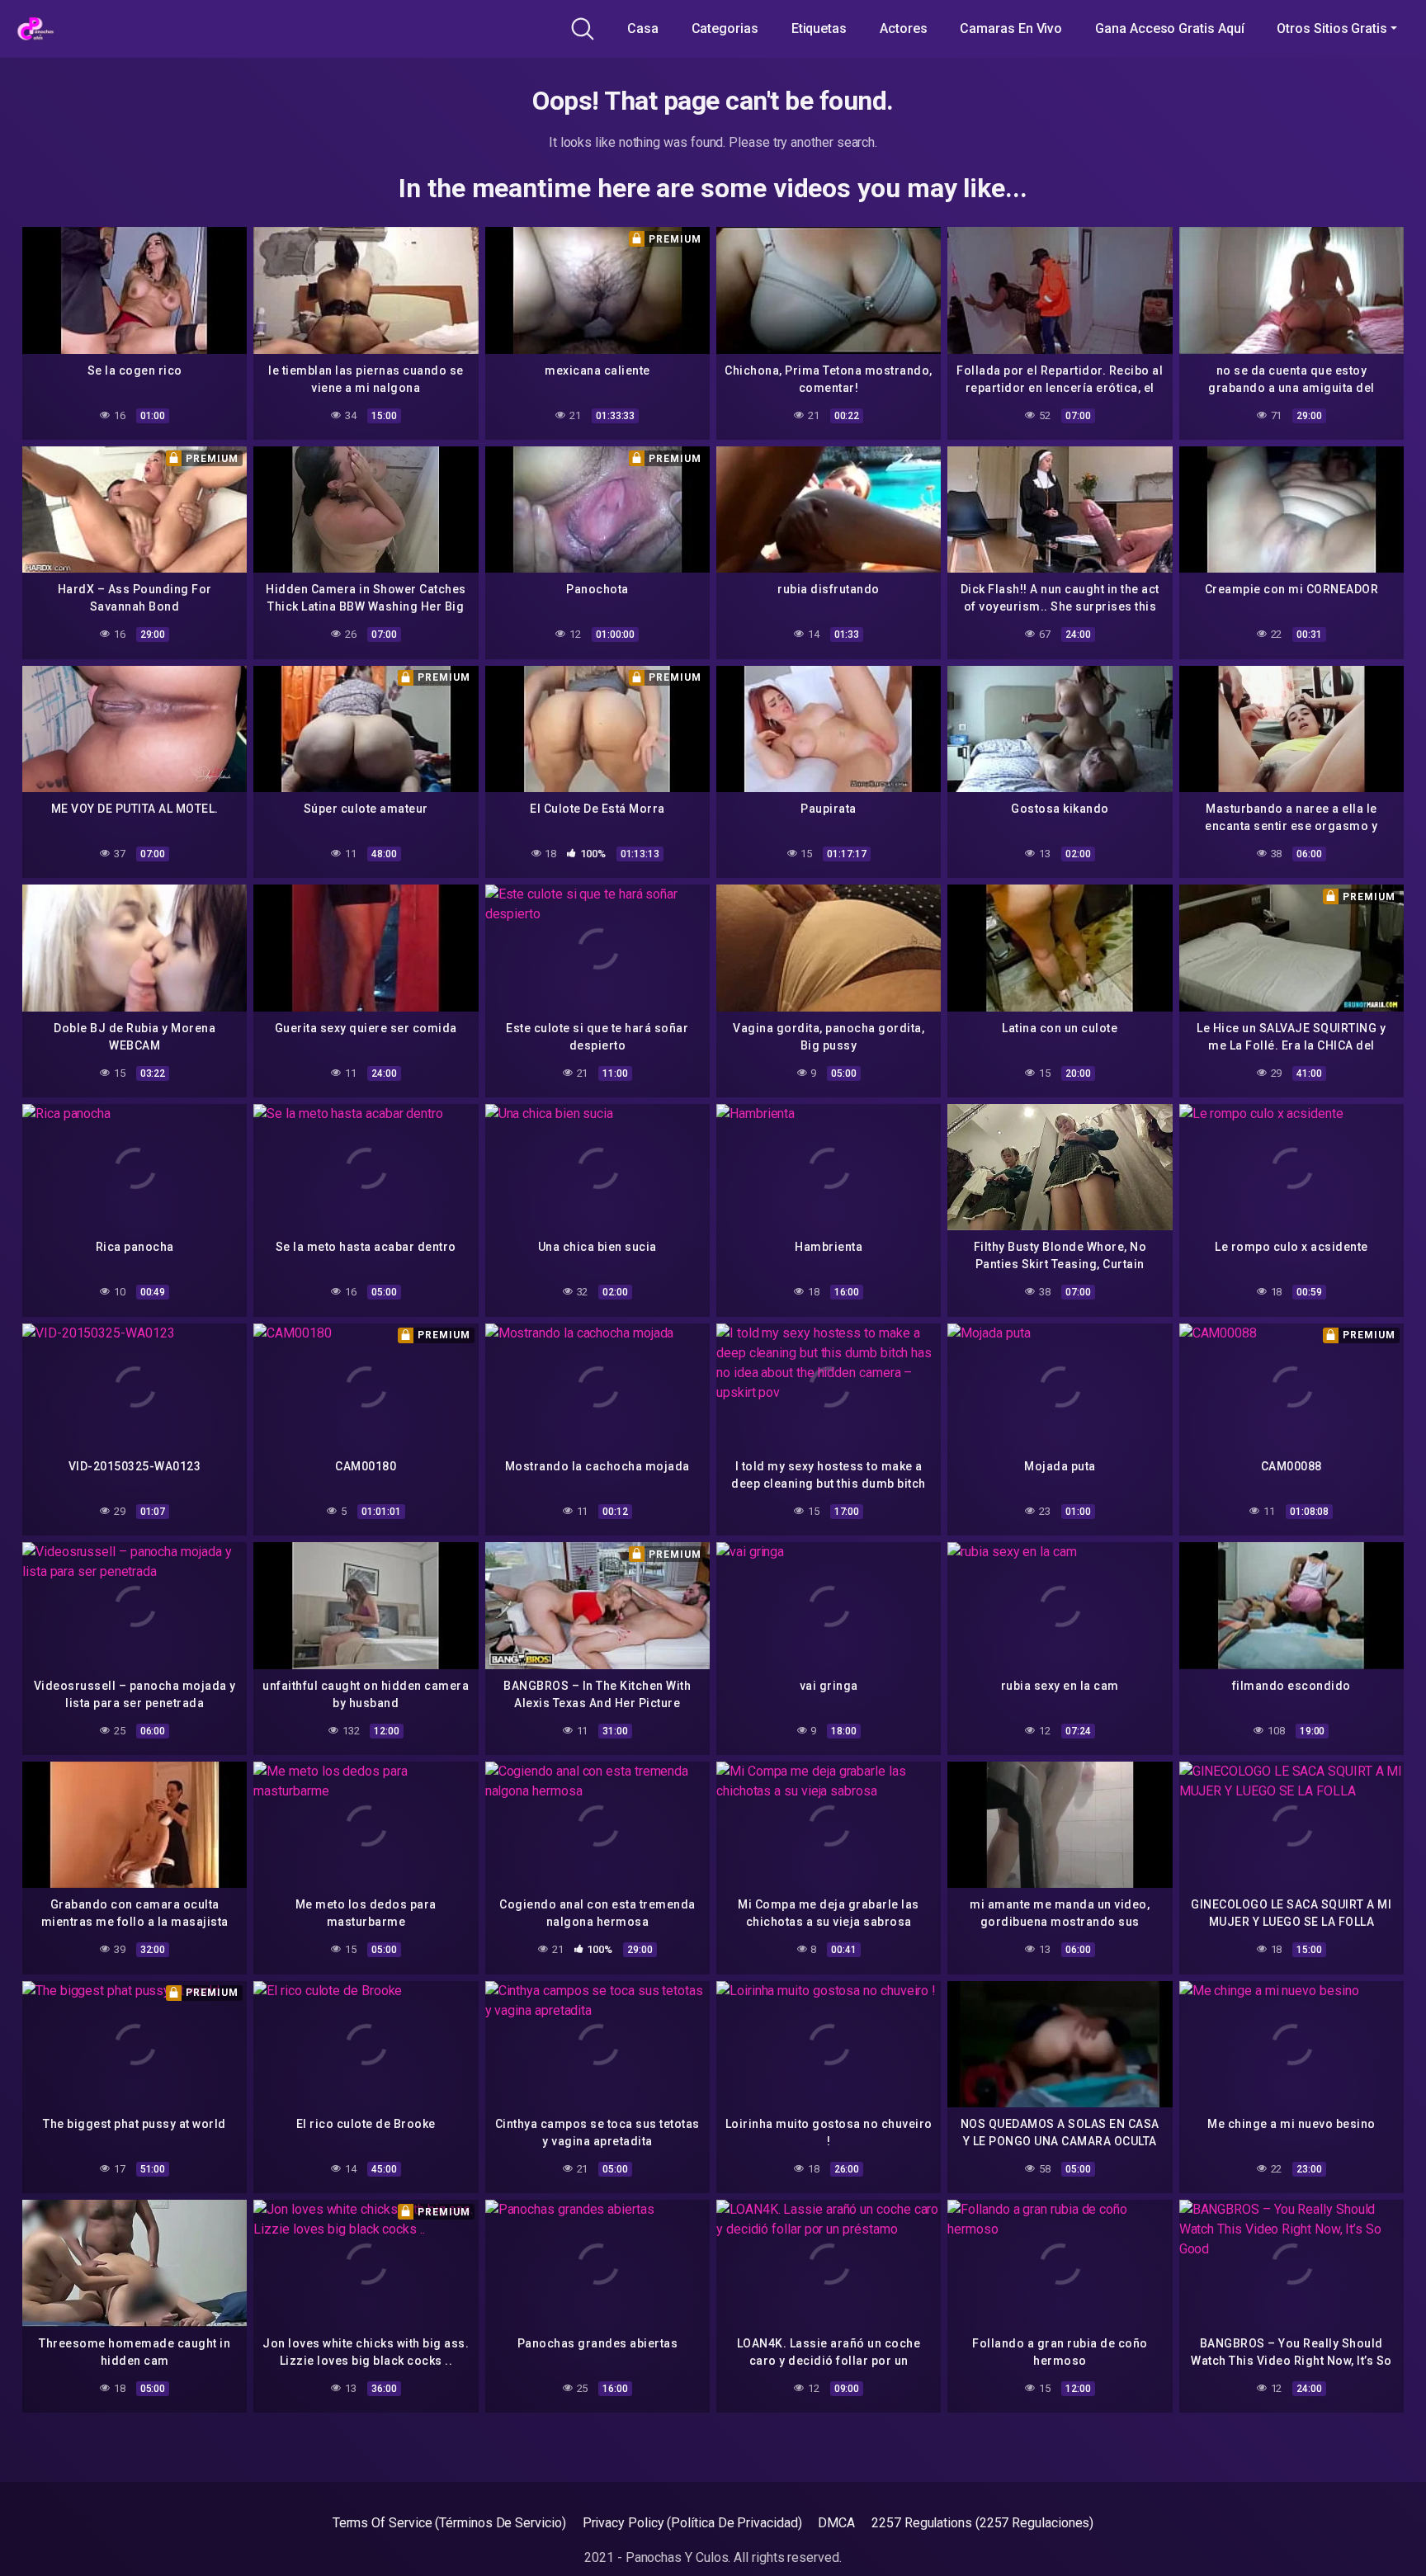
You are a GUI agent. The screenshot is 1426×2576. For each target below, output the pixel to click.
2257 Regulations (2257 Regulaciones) (982, 2523)
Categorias (725, 28)
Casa (643, 28)
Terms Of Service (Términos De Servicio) (449, 2523)
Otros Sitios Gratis (1332, 28)
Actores (903, 28)
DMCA (836, 2523)
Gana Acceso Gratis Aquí (1169, 28)
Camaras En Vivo (1011, 28)
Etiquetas (819, 28)
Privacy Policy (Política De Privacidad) (692, 2523)
